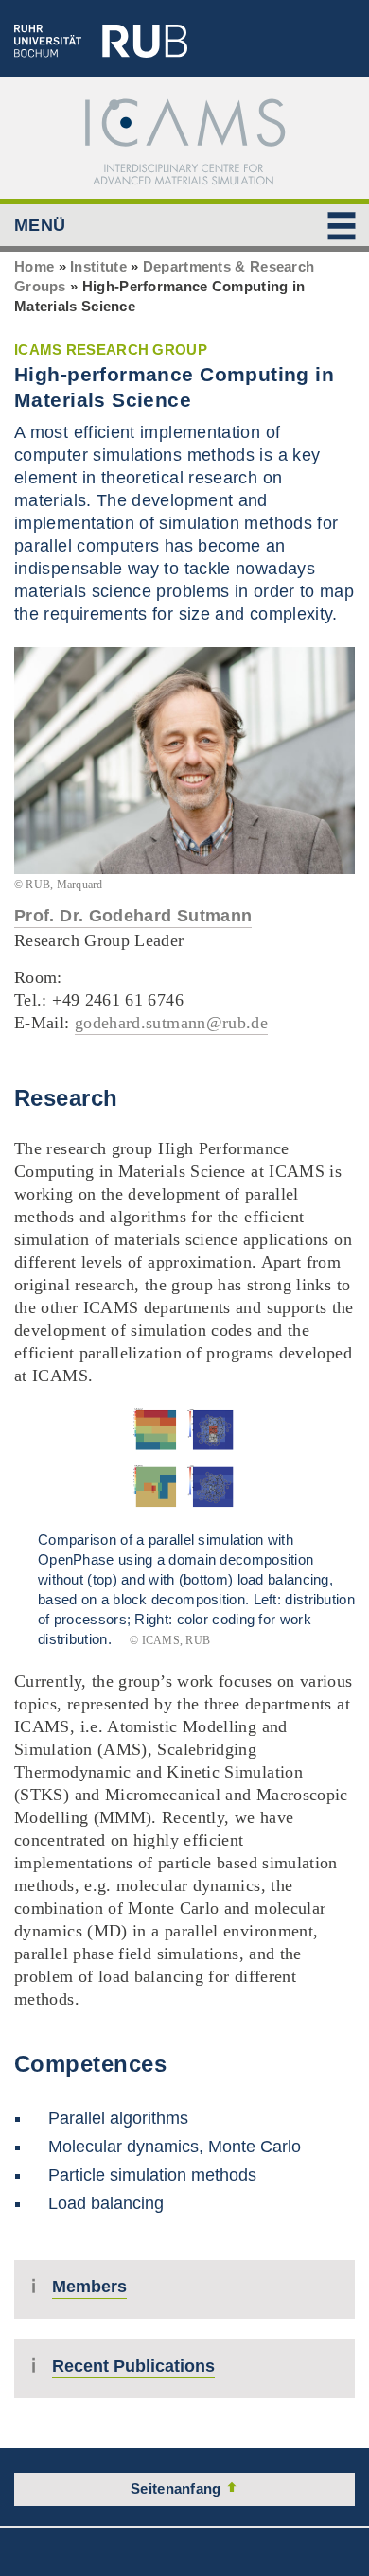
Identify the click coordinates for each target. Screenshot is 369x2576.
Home (34, 266)
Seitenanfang (178, 2488)
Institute (98, 266)
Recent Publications (133, 2366)
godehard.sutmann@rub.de (171, 1023)
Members (89, 2287)
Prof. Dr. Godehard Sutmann (133, 916)
